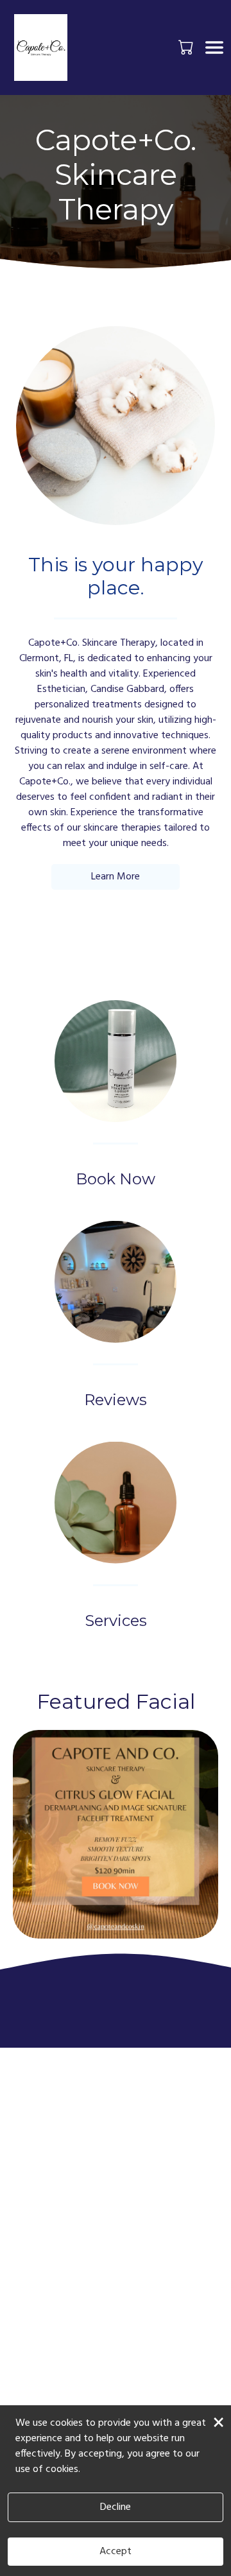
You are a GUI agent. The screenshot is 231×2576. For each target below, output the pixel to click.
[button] (187, 47)
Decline (116, 2507)
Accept (116, 2552)
